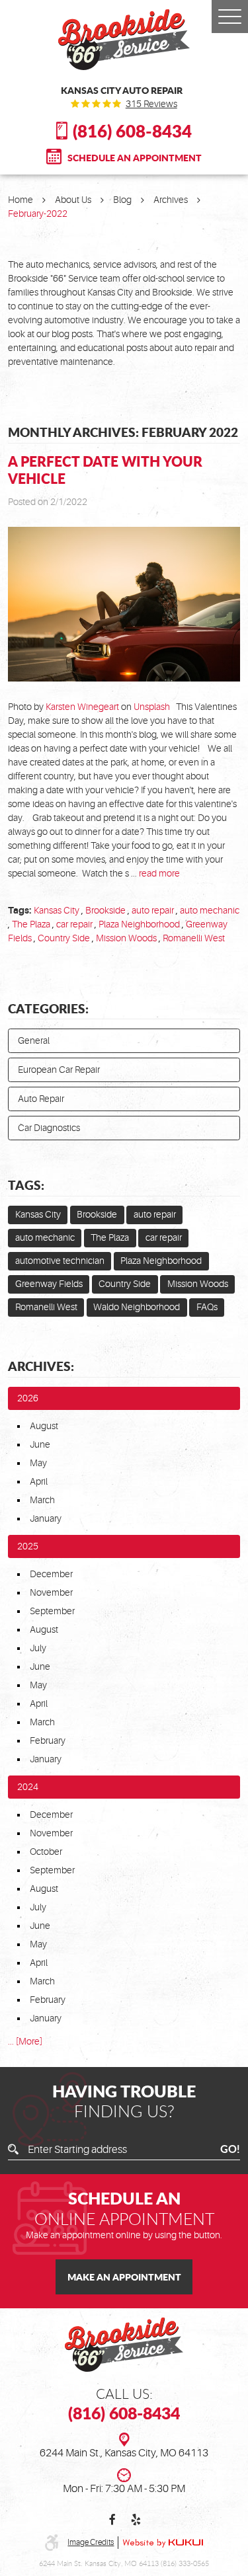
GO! (230, 2150)
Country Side (64, 938)
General (34, 1040)
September (52, 1611)
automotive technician (60, 1261)
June (40, 1444)
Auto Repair (41, 1099)
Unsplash (152, 707)
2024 (28, 1787)
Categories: (48, 1008)
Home (21, 200)
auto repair (153, 910)
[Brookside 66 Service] (124, 40)
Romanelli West (194, 938)
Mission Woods (126, 938)
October (46, 1852)
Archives (171, 200)
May (38, 1463)
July (38, 1648)
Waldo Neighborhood (137, 1307)
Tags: (26, 1185)
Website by (163, 2543)
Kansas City (57, 910)
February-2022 (38, 214)
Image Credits (91, 2542)
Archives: (41, 1366)
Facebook (113, 2520)
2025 (28, 1546)
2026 (28, 1398)
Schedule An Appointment (135, 157)
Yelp (136, 2520)
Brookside (105, 910)
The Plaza (31, 924)
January (46, 1518)
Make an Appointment (124, 2277)
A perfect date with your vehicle (105, 470)
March (42, 1500)
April (39, 1481)
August (44, 1426)
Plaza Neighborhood (139, 924)
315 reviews (151, 104)
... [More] (25, 2041)
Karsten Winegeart (82, 707)
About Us (73, 200)
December (51, 1574)
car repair (74, 924)
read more (159, 873)
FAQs (207, 1307)
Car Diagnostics (49, 1128)
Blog (122, 200)
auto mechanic (210, 910)
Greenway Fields (49, 1284)
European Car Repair (59, 1070)
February (48, 1740)
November (51, 1592)
